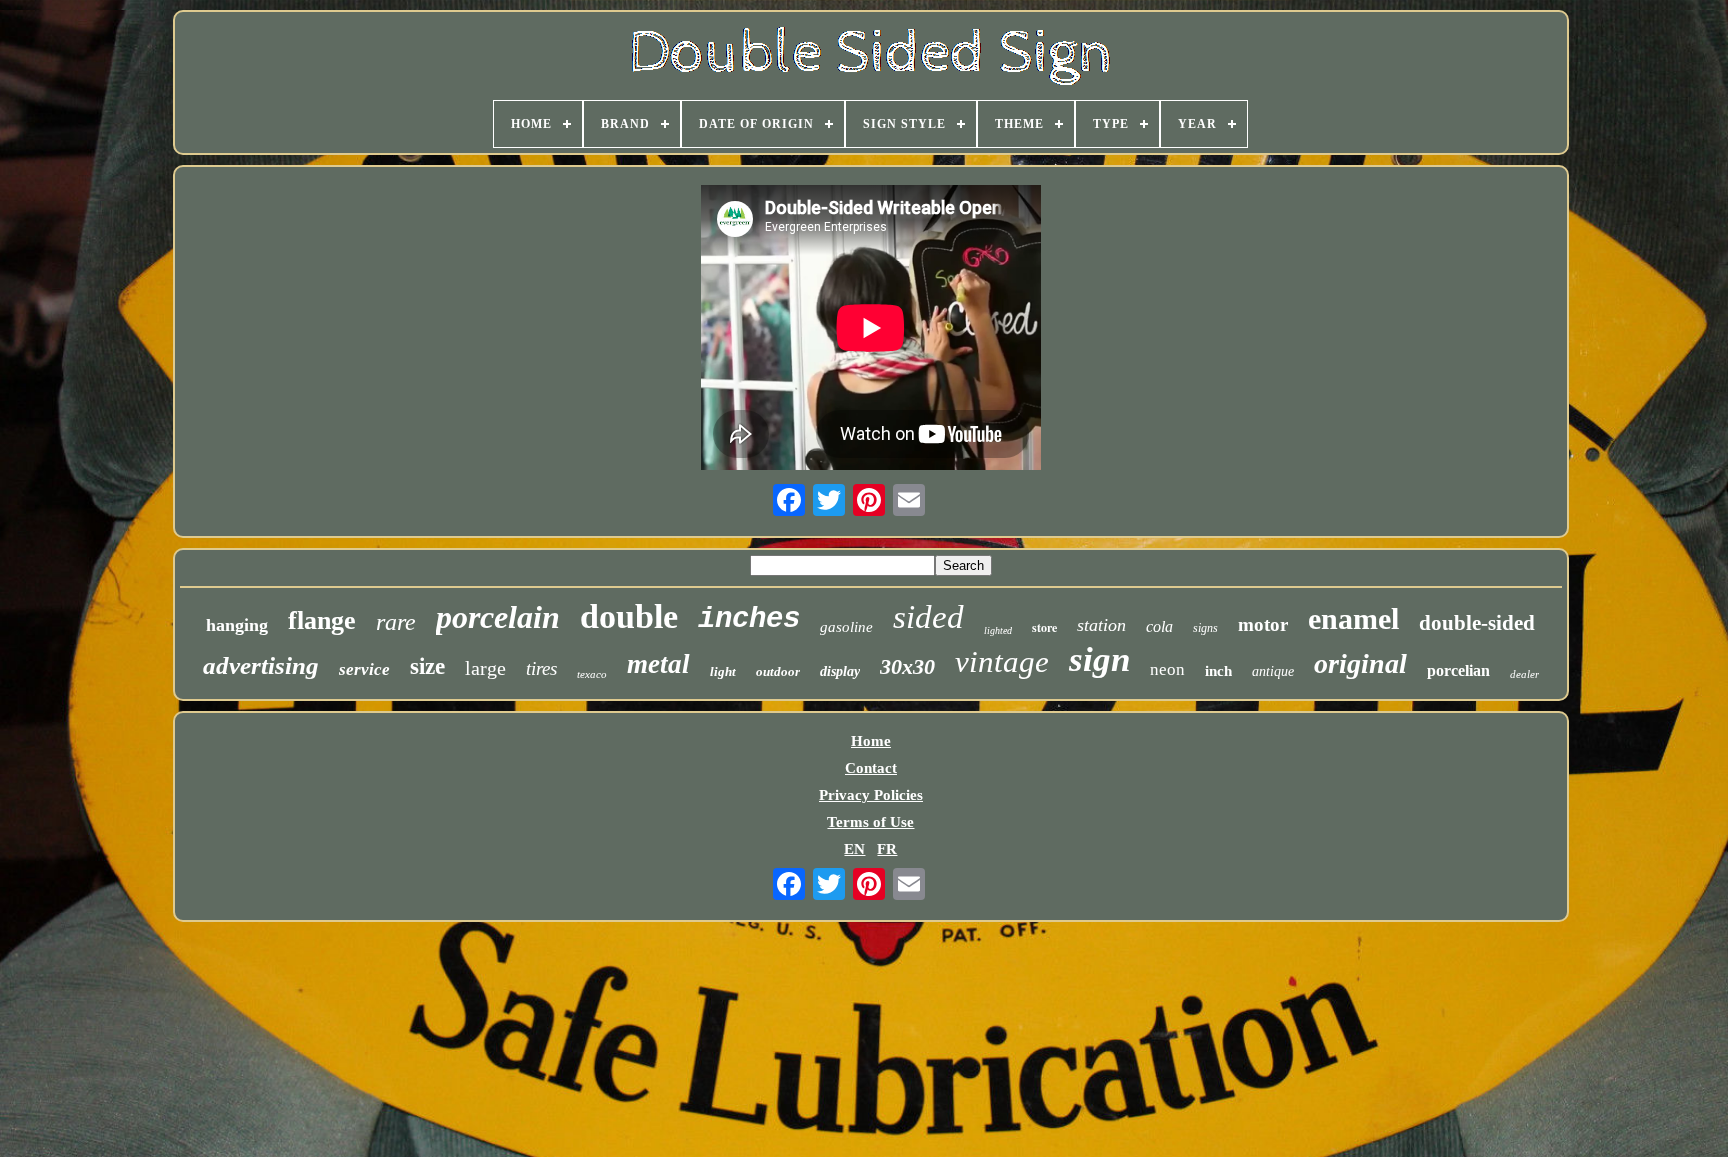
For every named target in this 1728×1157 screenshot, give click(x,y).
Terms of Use (870, 822)
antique (1273, 671)
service (364, 669)
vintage (1002, 661)
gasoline (846, 627)
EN (854, 849)
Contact (871, 768)
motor (1263, 624)
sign (1099, 659)
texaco (592, 674)
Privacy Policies (871, 795)
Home (871, 741)
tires (541, 668)
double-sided (1477, 623)
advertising (261, 665)
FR (887, 849)
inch (1218, 671)
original (1360, 663)
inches (749, 619)
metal (658, 664)
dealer (1524, 674)
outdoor (778, 671)
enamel (1353, 618)
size (427, 666)
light (723, 671)
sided (928, 617)
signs (1205, 628)
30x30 (907, 666)
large (485, 668)
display (840, 671)
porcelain (498, 617)
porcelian (1458, 670)
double (629, 616)
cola (1159, 626)
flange (322, 620)
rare (396, 622)
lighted (998, 630)
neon (1167, 669)
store (1044, 627)
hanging (237, 625)
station (1101, 625)
